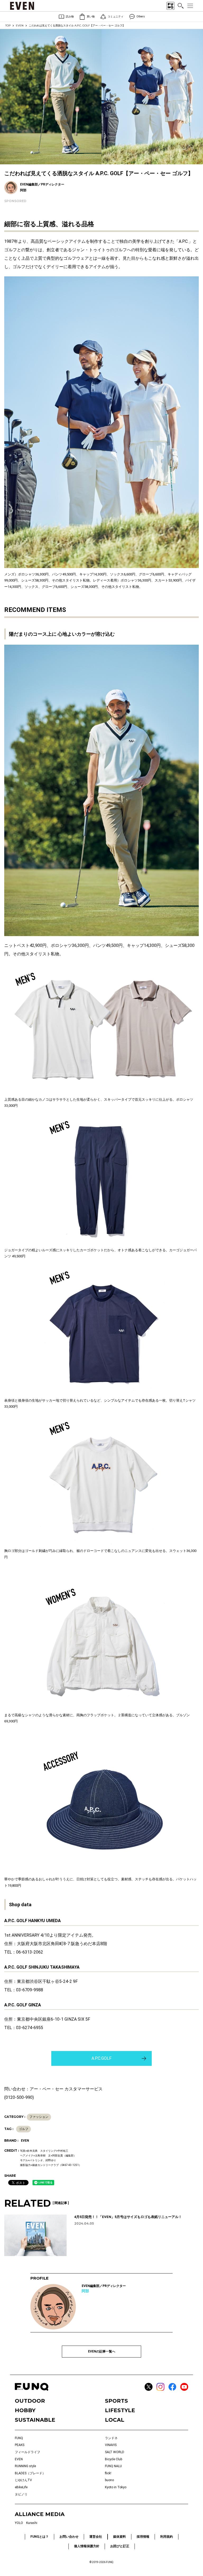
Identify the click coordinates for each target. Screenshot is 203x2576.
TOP (8, 25)
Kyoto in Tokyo (116, 2487)
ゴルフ (24, 2129)
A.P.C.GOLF (101, 2058)
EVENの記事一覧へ (102, 2351)
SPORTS (116, 2401)
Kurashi (32, 2523)
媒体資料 (119, 2537)
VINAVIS (111, 2445)
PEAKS (20, 2445)
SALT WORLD (115, 2452)
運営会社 (96, 2537)
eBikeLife (21, 2487)
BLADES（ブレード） (30, 2473)
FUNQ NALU (113, 2466)
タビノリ (21, 2494)
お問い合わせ (69, 2537)
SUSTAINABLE (35, 2420)
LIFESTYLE (120, 2410)
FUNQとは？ (40, 2537)
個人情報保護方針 (87, 2546)
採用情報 (143, 2537)
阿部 (85, 2291)
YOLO (19, 2523)
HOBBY (25, 2410)
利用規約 (167, 2537)
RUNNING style (25, 2466)
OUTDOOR (30, 2401)
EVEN (20, 25)
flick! (108, 2473)
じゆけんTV (23, 2480)
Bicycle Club (114, 2459)
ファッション (39, 2117)
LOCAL (115, 2420)
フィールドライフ (27, 2452)
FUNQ (19, 2438)
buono (109, 2480)
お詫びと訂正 (120, 2546)
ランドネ (111, 2438)
